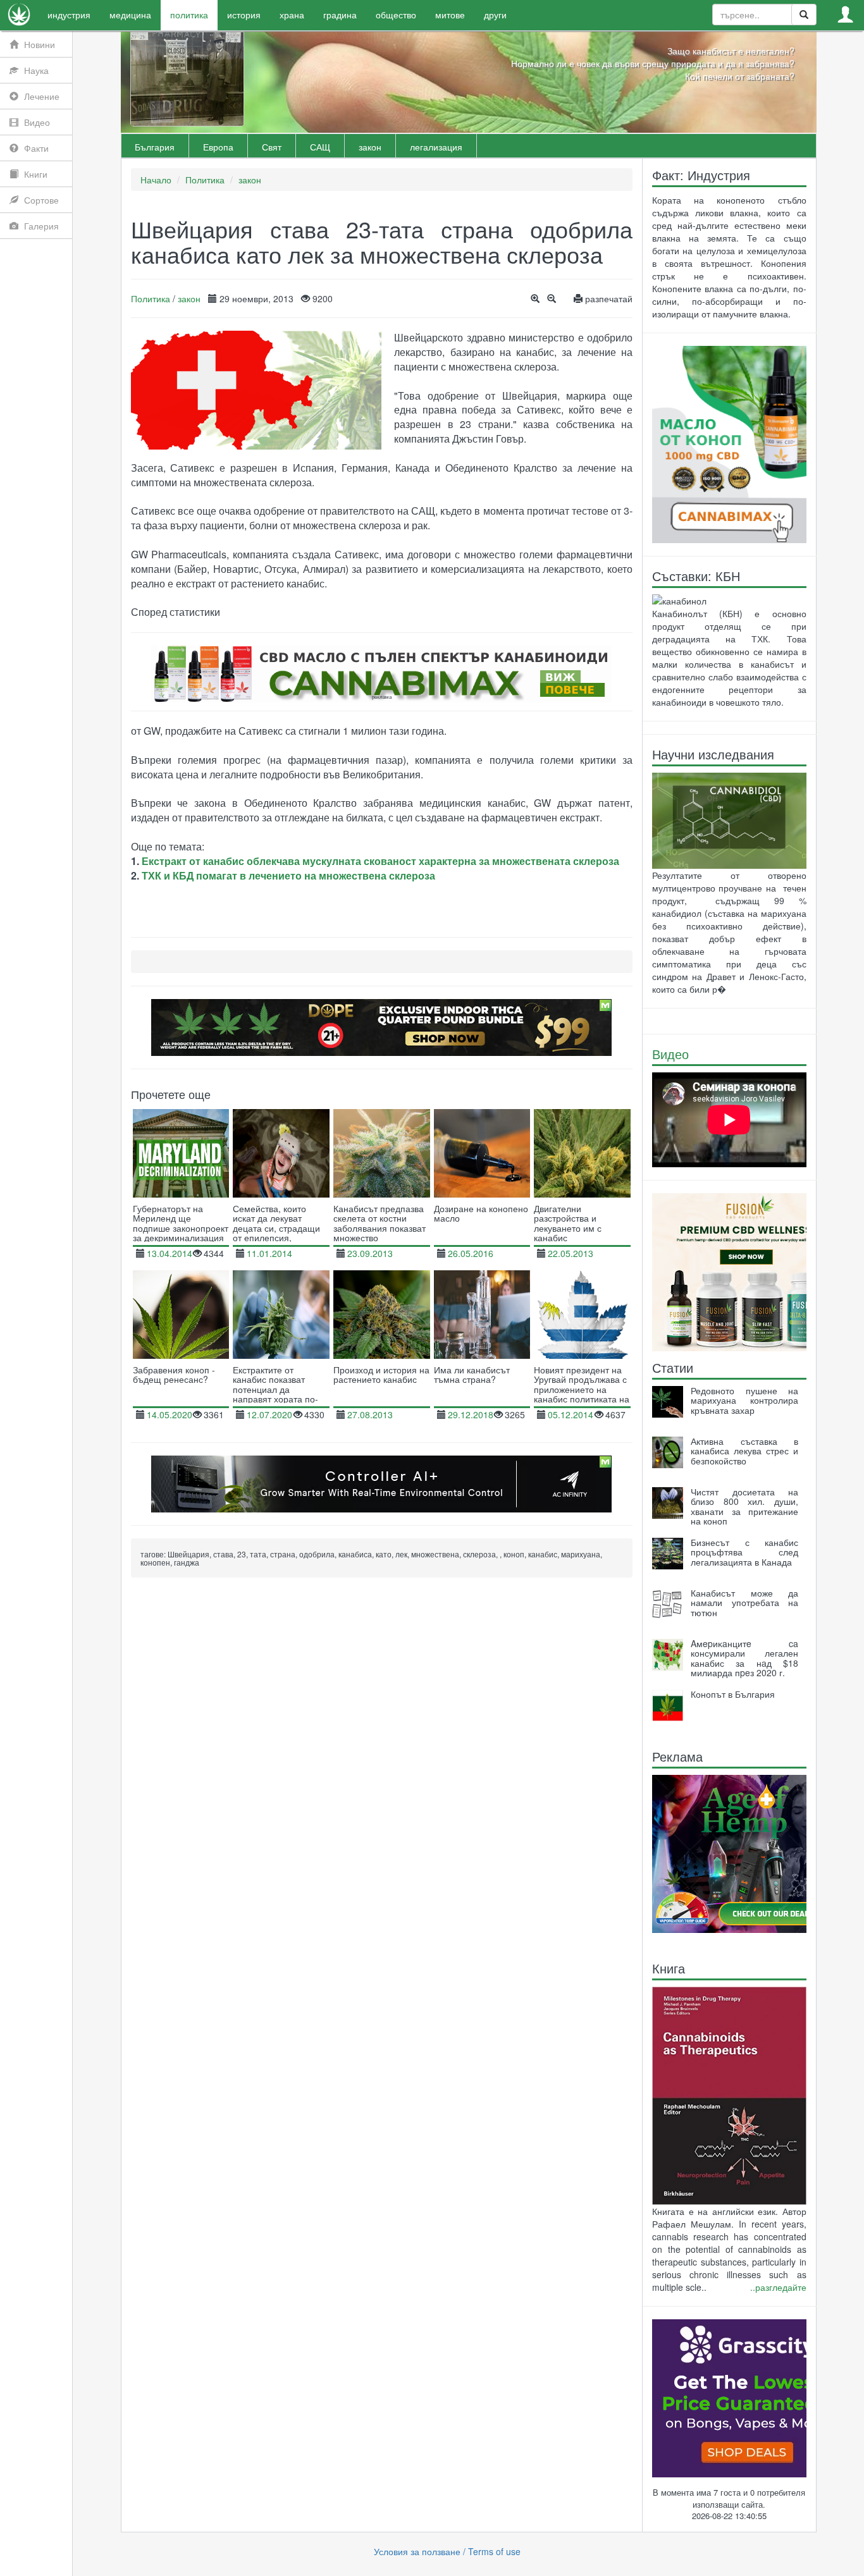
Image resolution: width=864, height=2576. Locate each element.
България (155, 147)
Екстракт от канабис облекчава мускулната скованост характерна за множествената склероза (380, 861)
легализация (436, 147)
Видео (670, 1054)
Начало (156, 180)
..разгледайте (778, 2287)
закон (370, 147)
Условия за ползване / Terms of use (447, 2551)
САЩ (320, 147)
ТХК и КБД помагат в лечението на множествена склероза (288, 875)
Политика (205, 180)
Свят (272, 147)
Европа (218, 147)
